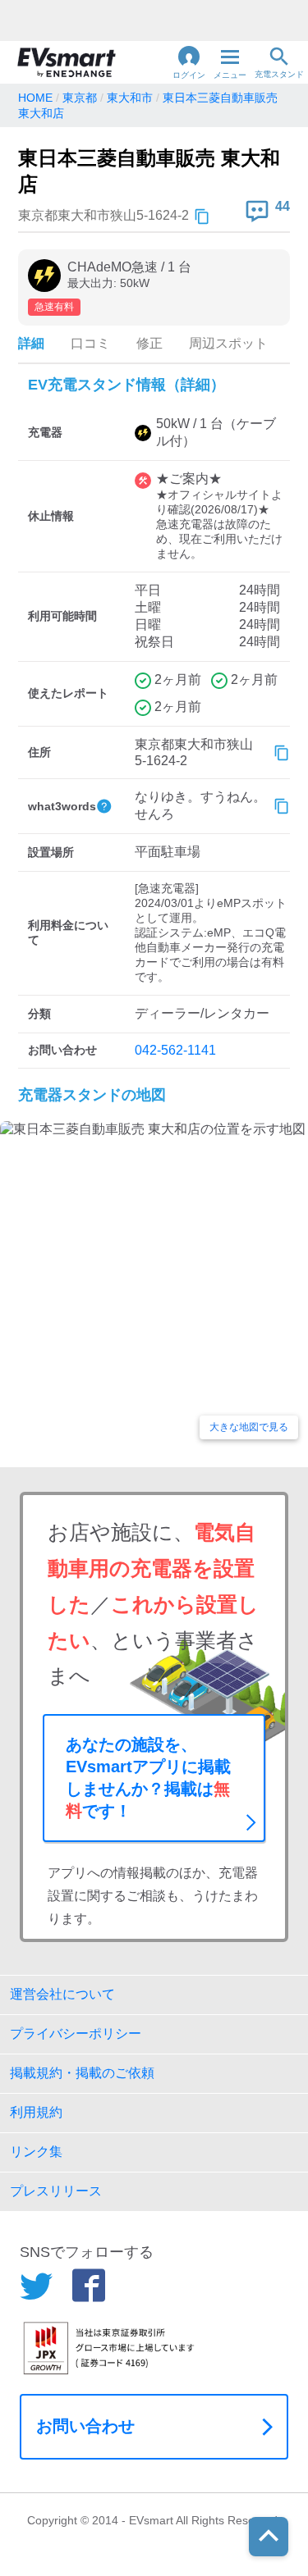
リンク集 (36, 2152)
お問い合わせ (85, 2426)
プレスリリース (56, 2191)
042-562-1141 (175, 1050)
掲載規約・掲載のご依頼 (82, 2073)
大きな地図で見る (249, 1427)
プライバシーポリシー (76, 2033)
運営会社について (62, 1994)
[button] (189, 62)
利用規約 (36, 2112)
